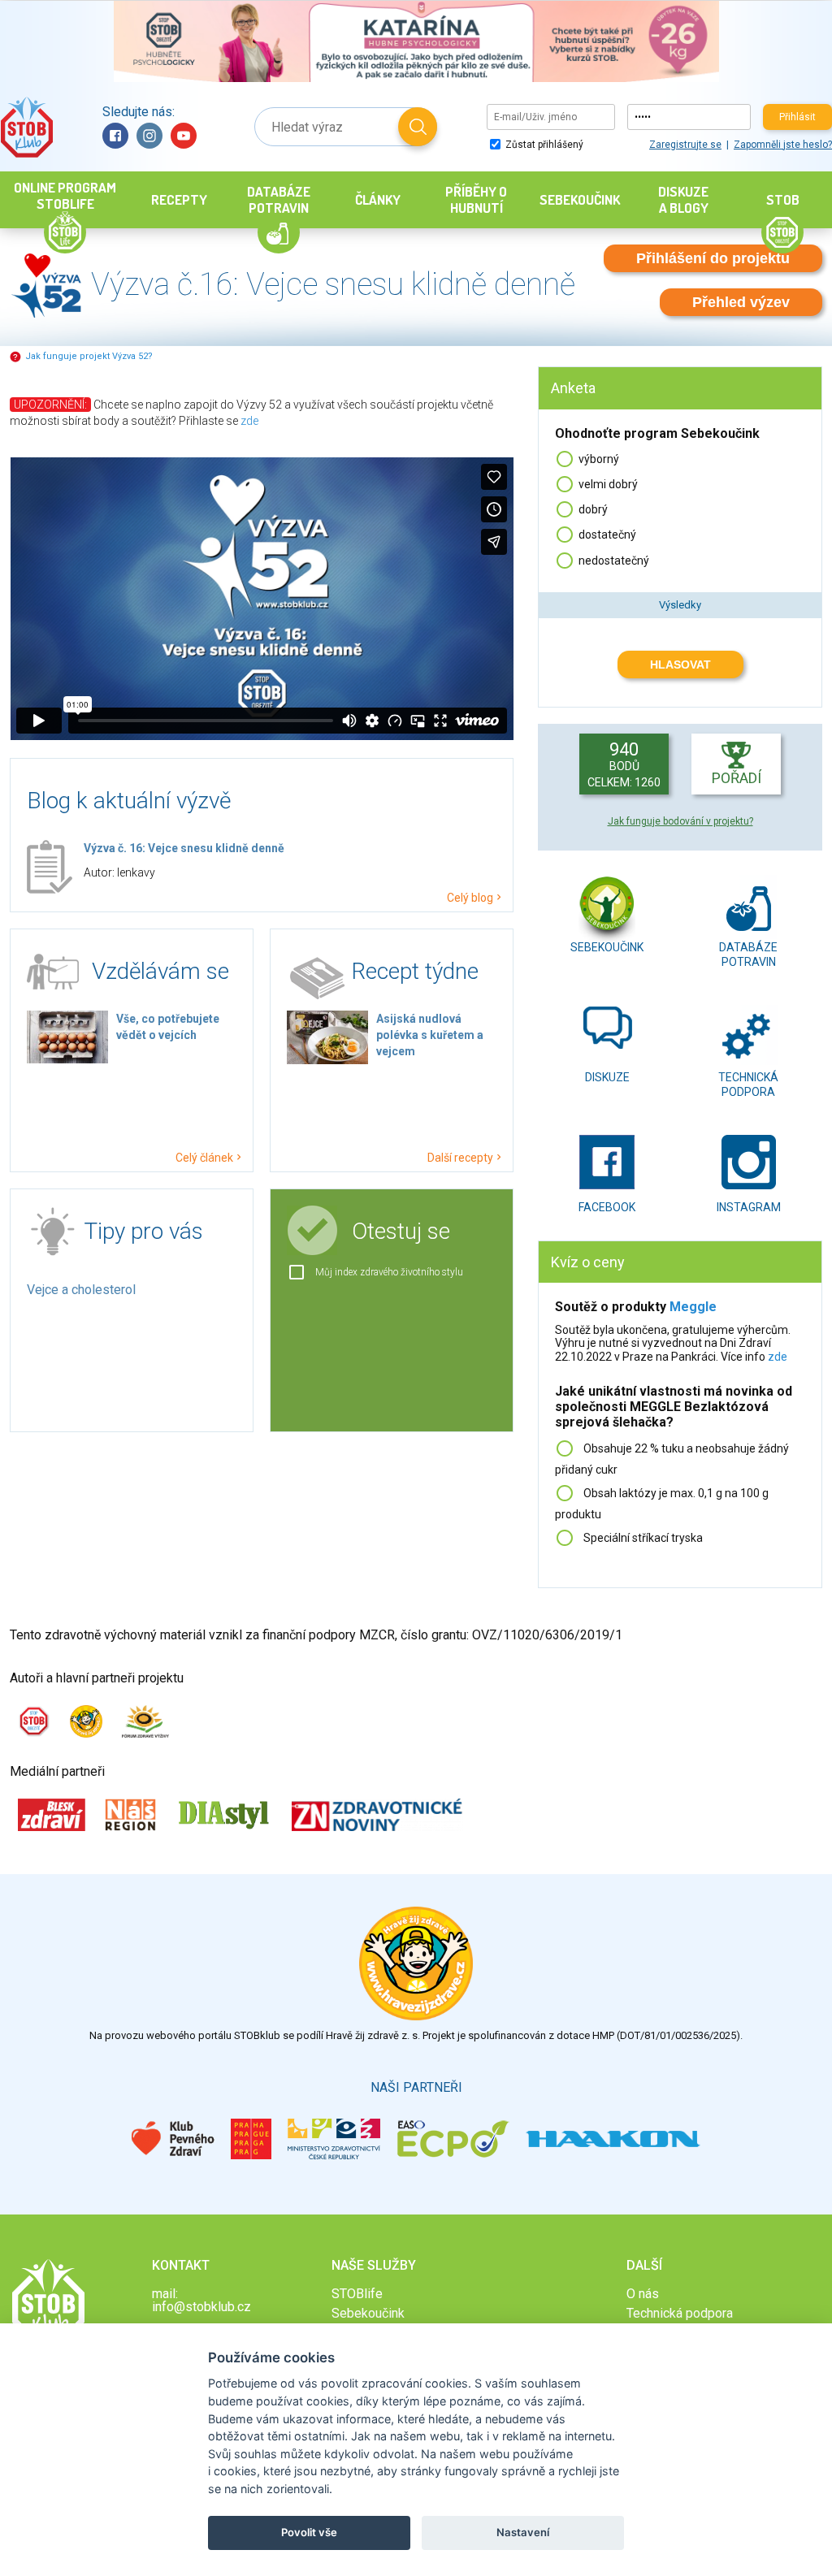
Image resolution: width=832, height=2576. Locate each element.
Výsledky (680, 605)
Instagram (149, 136)
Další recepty (460, 1157)
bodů (624, 764)
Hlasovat (680, 665)
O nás (643, 2294)
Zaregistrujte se (685, 145)
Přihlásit (797, 117)
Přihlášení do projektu (713, 258)
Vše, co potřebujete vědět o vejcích (168, 1027)
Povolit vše (309, 2532)
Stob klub (26, 127)
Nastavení (523, 2532)
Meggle (693, 1307)
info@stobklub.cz (201, 2307)
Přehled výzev (741, 302)
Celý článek (204, 1157)
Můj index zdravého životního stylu (389, 1272)
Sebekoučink (607, 947)
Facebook (115, 136)
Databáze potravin (748, 952)
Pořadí (737, 778)
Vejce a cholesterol (81, 1290)
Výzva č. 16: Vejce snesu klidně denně (184, 848)
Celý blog (470, 897)
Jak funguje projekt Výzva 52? (89, 356)
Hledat (418, 127)
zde (249, 421)
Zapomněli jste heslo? (783, 145)
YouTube (184, 136)
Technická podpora (748, 1082)
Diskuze (607, 1077)
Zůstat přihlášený (543, 145)
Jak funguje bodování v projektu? (680, 821)
